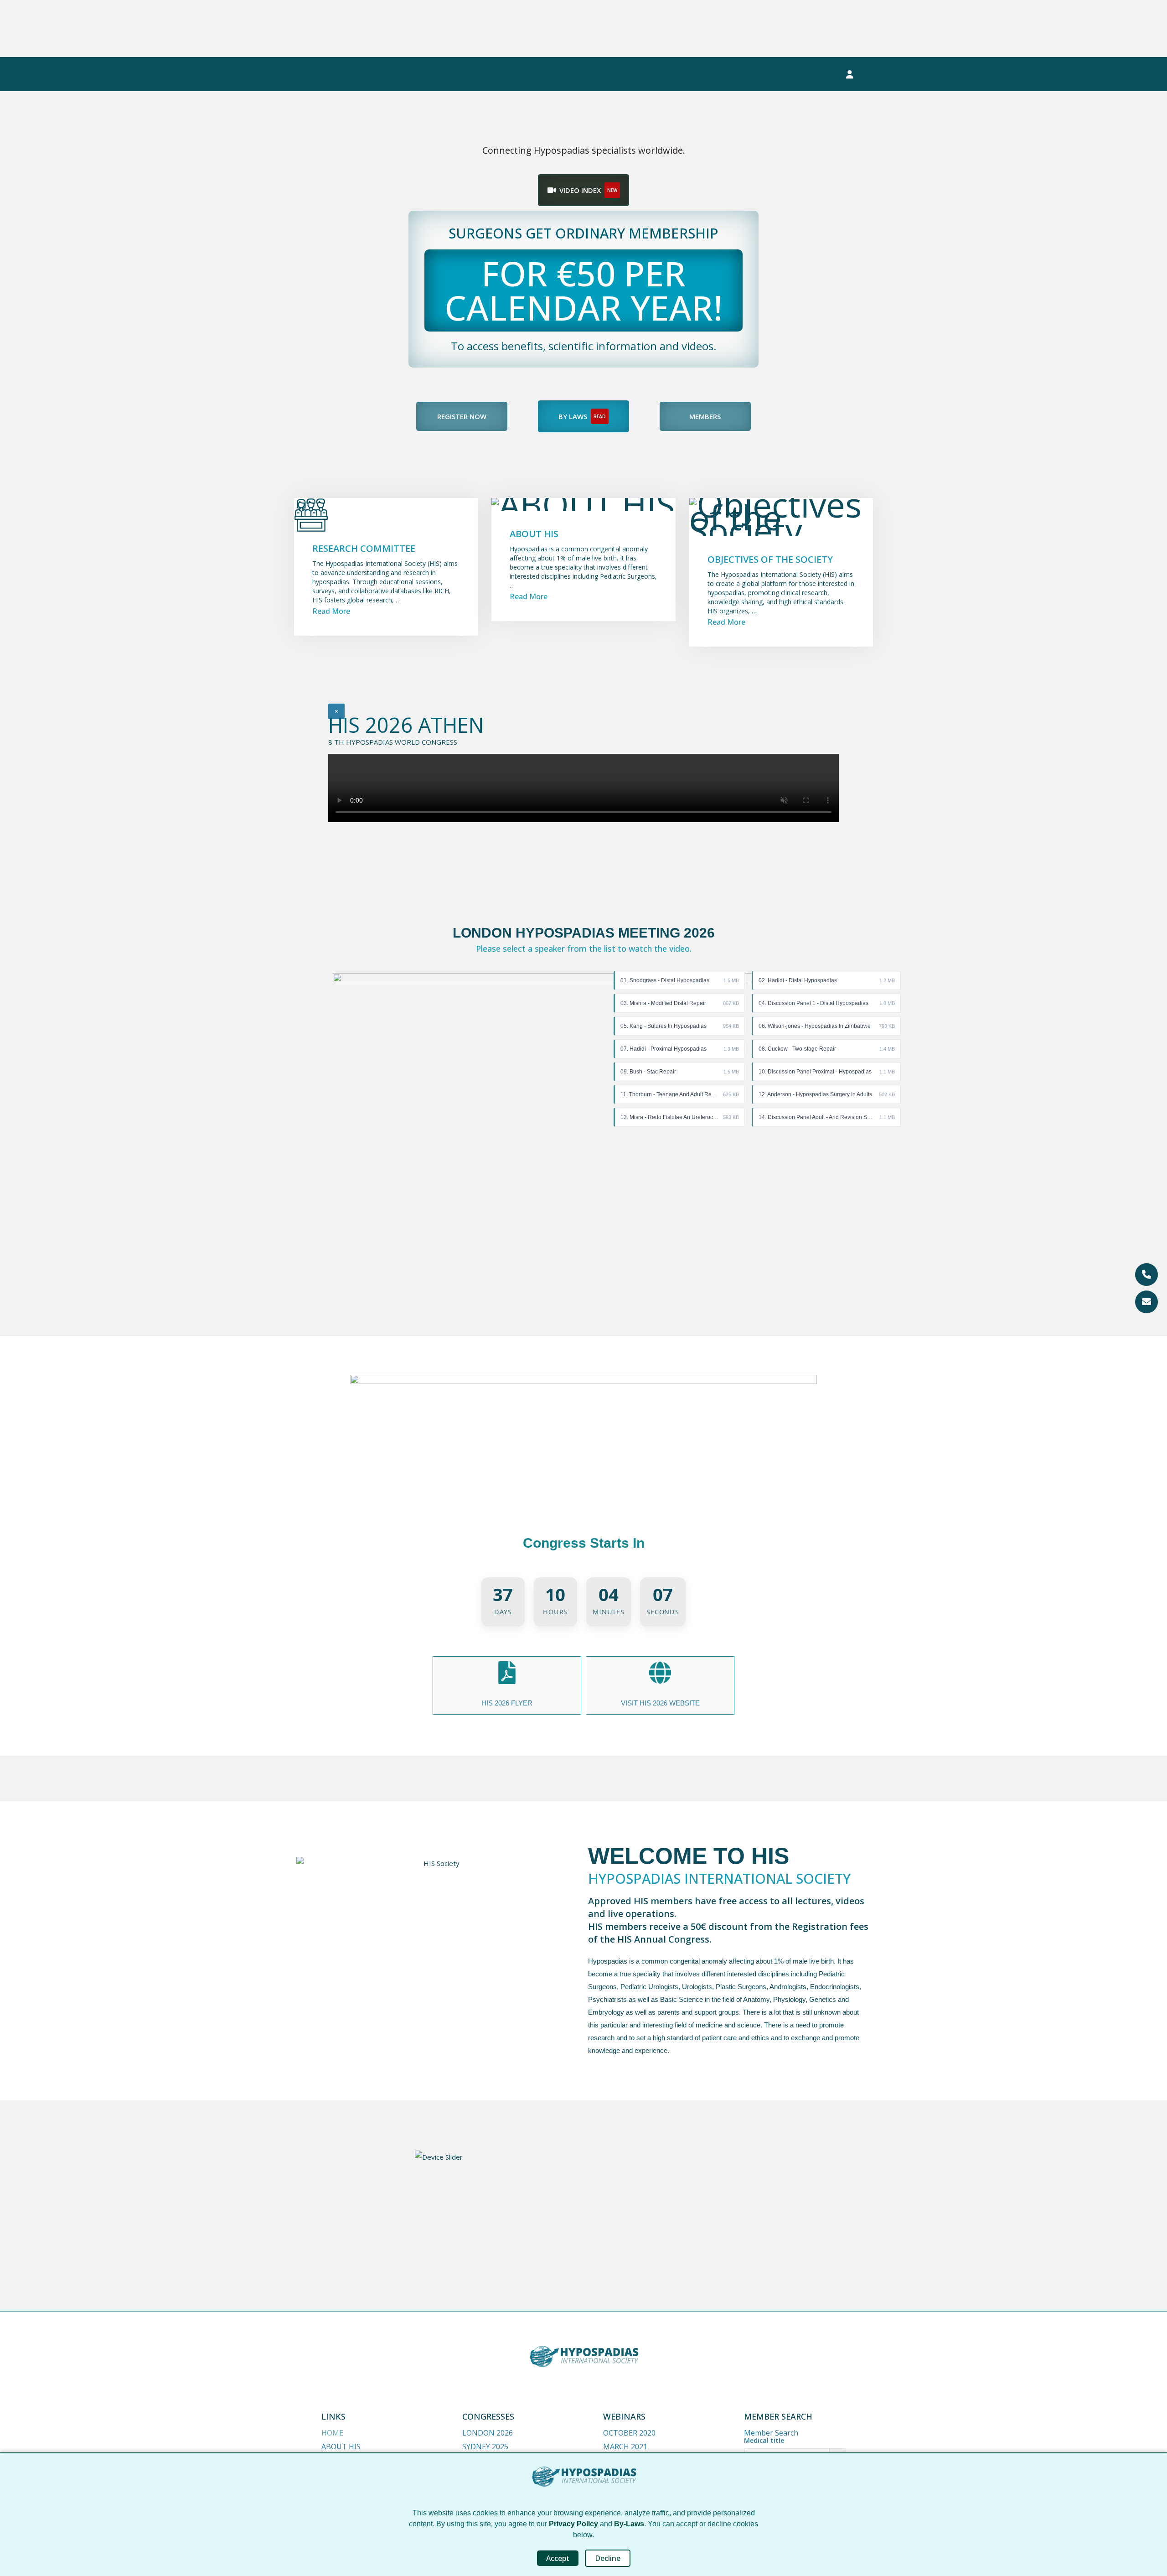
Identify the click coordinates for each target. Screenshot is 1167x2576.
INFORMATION (631, 74)
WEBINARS (413, 74)
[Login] (850, 74)
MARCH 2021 (625, 2446)
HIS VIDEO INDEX (555, 74)
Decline (608, 2558)
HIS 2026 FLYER (507, 1703)
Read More (331, 611)
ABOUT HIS (341, 2446)
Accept (558, 2558)
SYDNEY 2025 (485, 2446)
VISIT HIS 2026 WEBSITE (660, 1703)
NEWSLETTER (710, 74)
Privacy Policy (573, 2524)
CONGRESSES (343, 74)
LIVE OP (473, 74)
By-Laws (629, 2524)
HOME (332, 2433)
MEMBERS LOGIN (793, 74)
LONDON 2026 (488, 2433)
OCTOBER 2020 (629, 2433)
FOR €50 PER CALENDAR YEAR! (583, 290)
